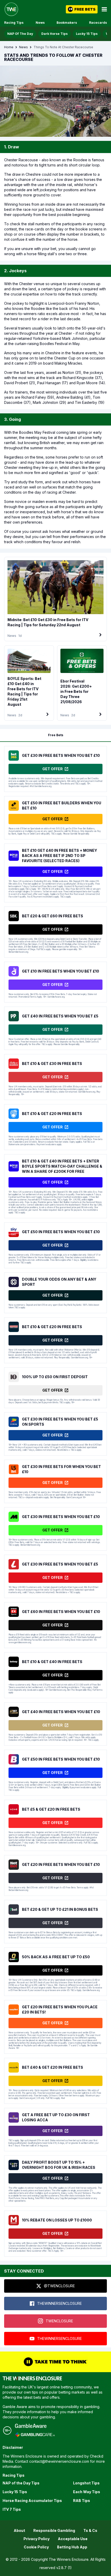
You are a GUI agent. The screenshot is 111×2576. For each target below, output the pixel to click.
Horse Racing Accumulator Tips (32, 2501)
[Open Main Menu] (104, 9)
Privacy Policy (37, 2539)
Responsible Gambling (54, 2530)
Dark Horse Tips (54, 34)
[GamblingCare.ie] (35, 2435)
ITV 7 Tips (12, 2509)
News (40, 23)
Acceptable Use (73, 2539)
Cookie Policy (36, 2547)
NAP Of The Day (20, 34)
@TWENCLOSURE (59, 2286)
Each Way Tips (87, 2492)
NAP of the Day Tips (21, 2483)
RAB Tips (82, 2501)
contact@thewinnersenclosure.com (59, 2461)
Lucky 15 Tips (87, 34)
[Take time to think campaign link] (55, 2362)
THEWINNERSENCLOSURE (60, 2303)
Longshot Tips (86, 2483)
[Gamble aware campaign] (35, 2426)
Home (9, 47)
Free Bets (56, 735)
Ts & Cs (90, 2530)
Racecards (98, 23)
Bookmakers (67, 23)
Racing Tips (14, 23)
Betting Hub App (72, 2547)
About (19, 2530)
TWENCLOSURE (59, 2321)
